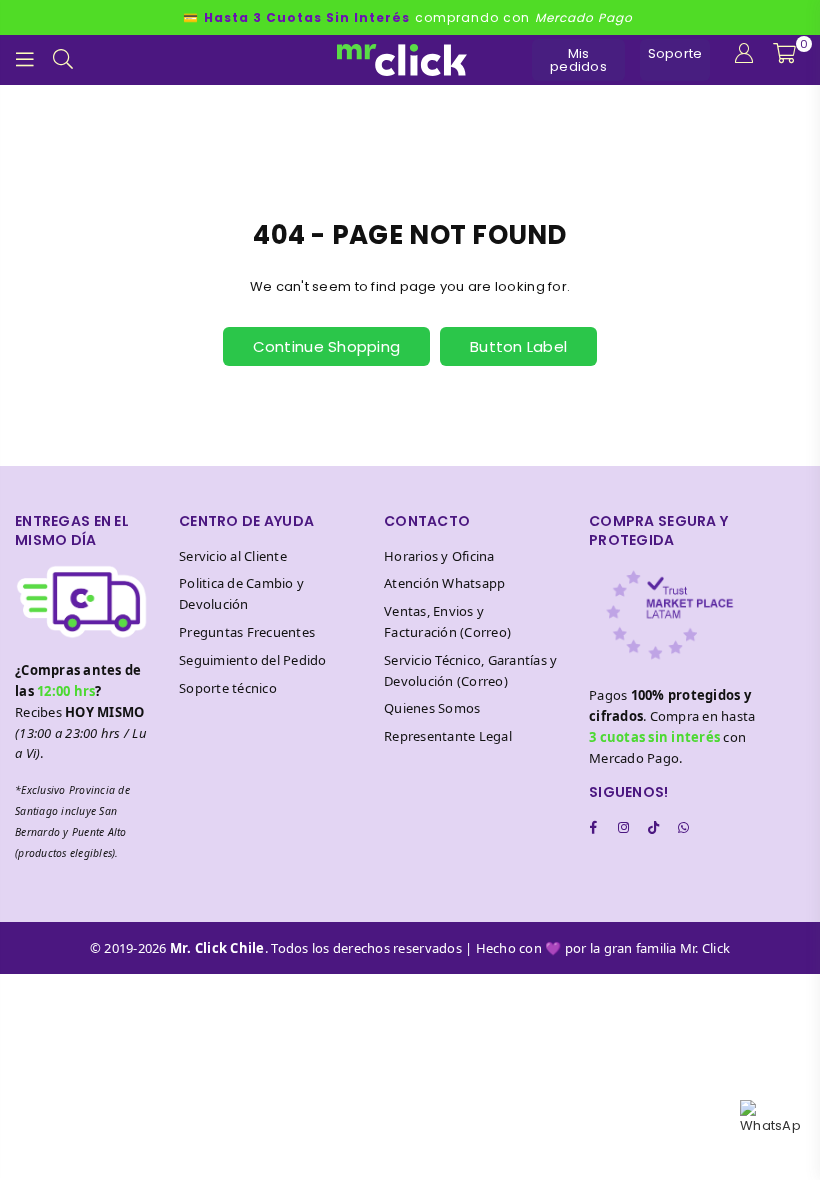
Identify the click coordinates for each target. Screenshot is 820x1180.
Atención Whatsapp (444, 583)
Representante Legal (448, 736)
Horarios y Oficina (439, 556)
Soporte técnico (228, 688)
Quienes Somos (432, 708)
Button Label (518, 346)
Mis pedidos (578, 60)
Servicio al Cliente (233, 556)
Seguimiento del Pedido (253, 660)
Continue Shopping (326, 346)
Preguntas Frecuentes (247, 632)
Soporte (675, 53)
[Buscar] (63, 60)
